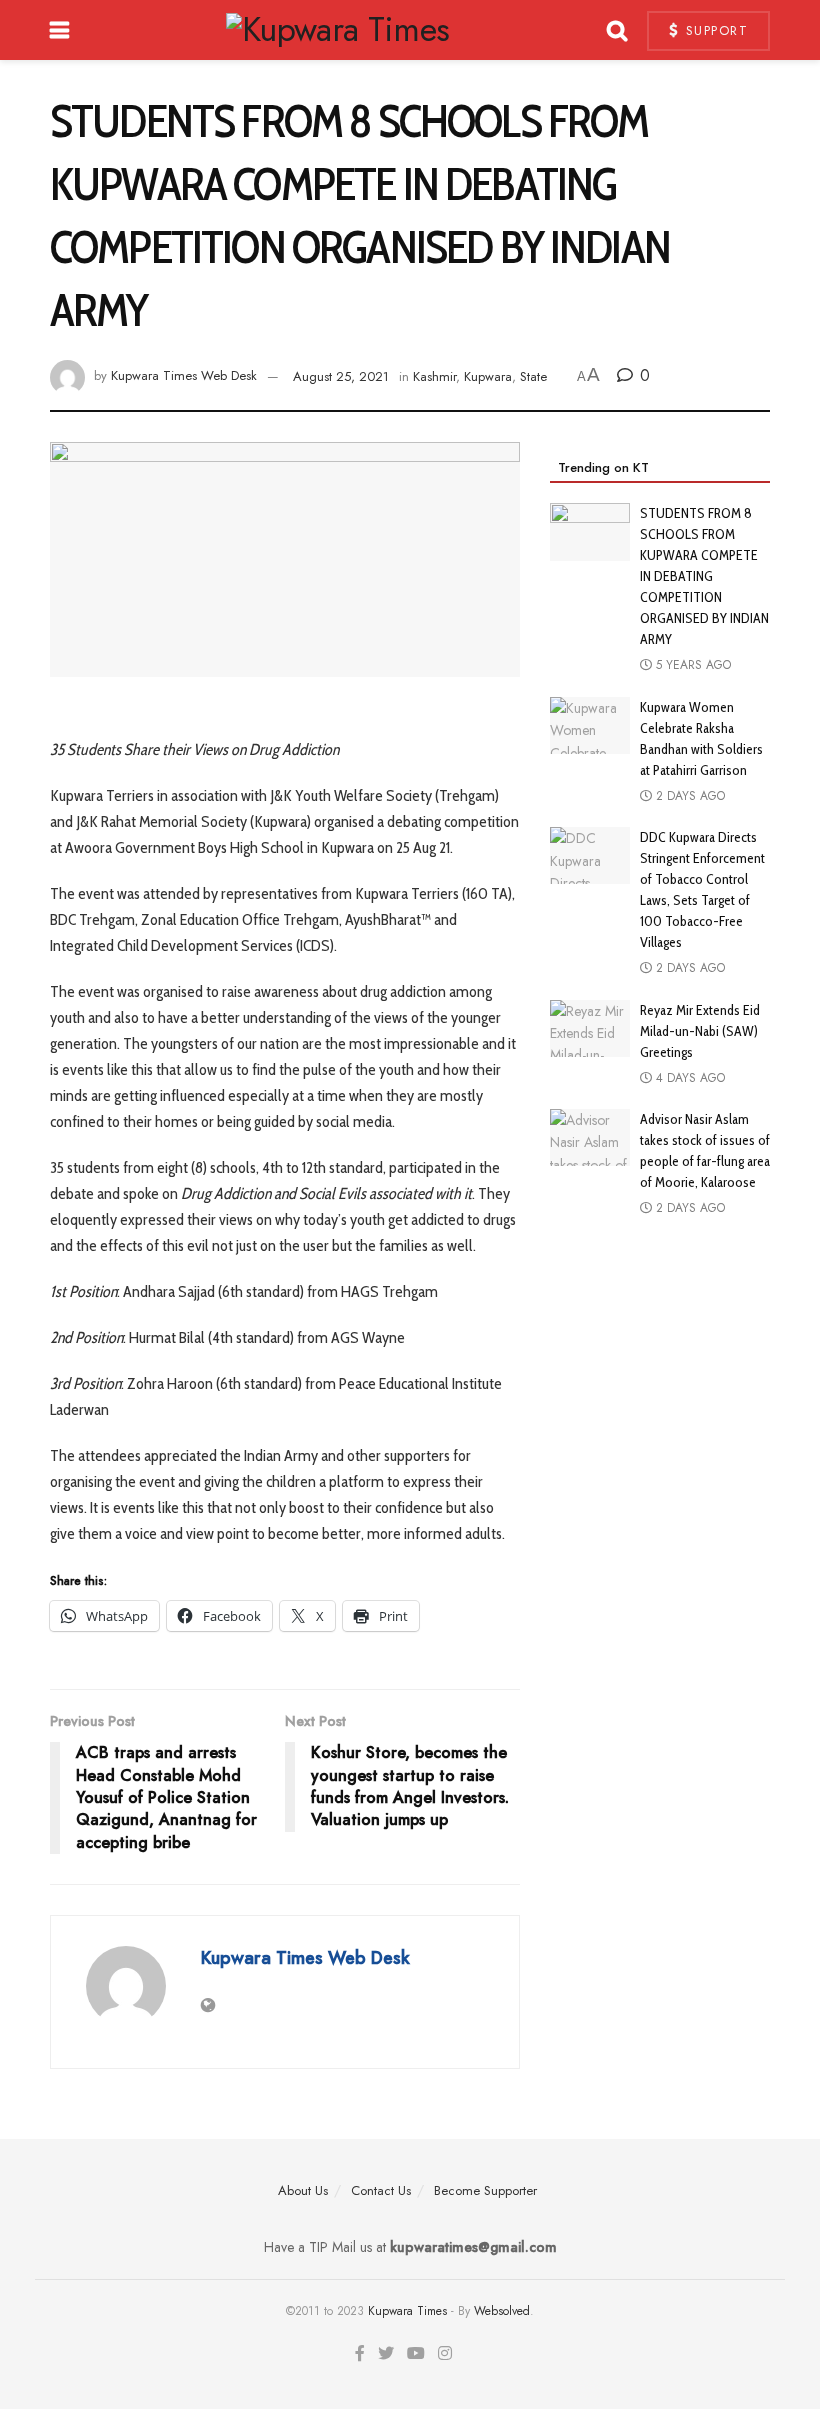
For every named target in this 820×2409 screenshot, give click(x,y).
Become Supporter (485, 2190)
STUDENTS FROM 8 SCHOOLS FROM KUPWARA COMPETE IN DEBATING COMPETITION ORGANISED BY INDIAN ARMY (704, 576)
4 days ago (688, 1078)
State (533, 376)
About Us (303, 2190)
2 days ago (688, 796)
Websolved (502, 2311)
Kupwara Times (407, 2311)
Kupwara (488, 376)
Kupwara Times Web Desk (184, 376)
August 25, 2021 (341, 376)
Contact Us (381, 2190)
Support (714, 30)
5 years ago (691, 665)
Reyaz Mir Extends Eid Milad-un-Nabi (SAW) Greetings (700, 1031)
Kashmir (434, 376)
